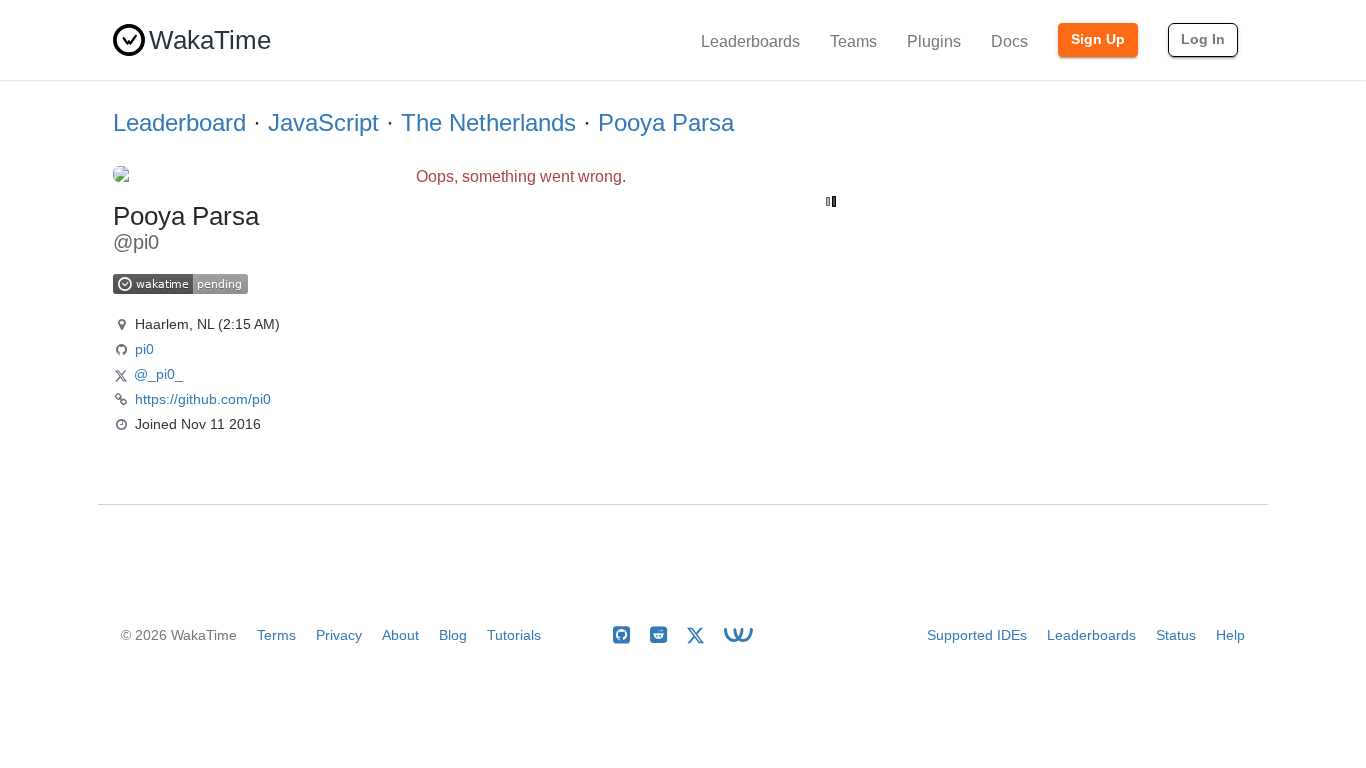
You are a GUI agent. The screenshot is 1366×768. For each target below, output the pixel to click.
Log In (1203, 39)
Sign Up (1098, 39)
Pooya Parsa (666, 122)
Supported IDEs (977, 635)
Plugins (934, 41)
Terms (276, 635)
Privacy (339, 635)
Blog (453, 635)
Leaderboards (750, 41)
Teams (853, 41)
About (400, 635)
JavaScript (323, 122)
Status (1176, 635)
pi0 (144, 349)
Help (1230, 635)
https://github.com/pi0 (203, 399)
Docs (1009, 41)
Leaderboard (179, 122)
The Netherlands (488, 122)
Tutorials (514, 635)
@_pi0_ (158, 374)
